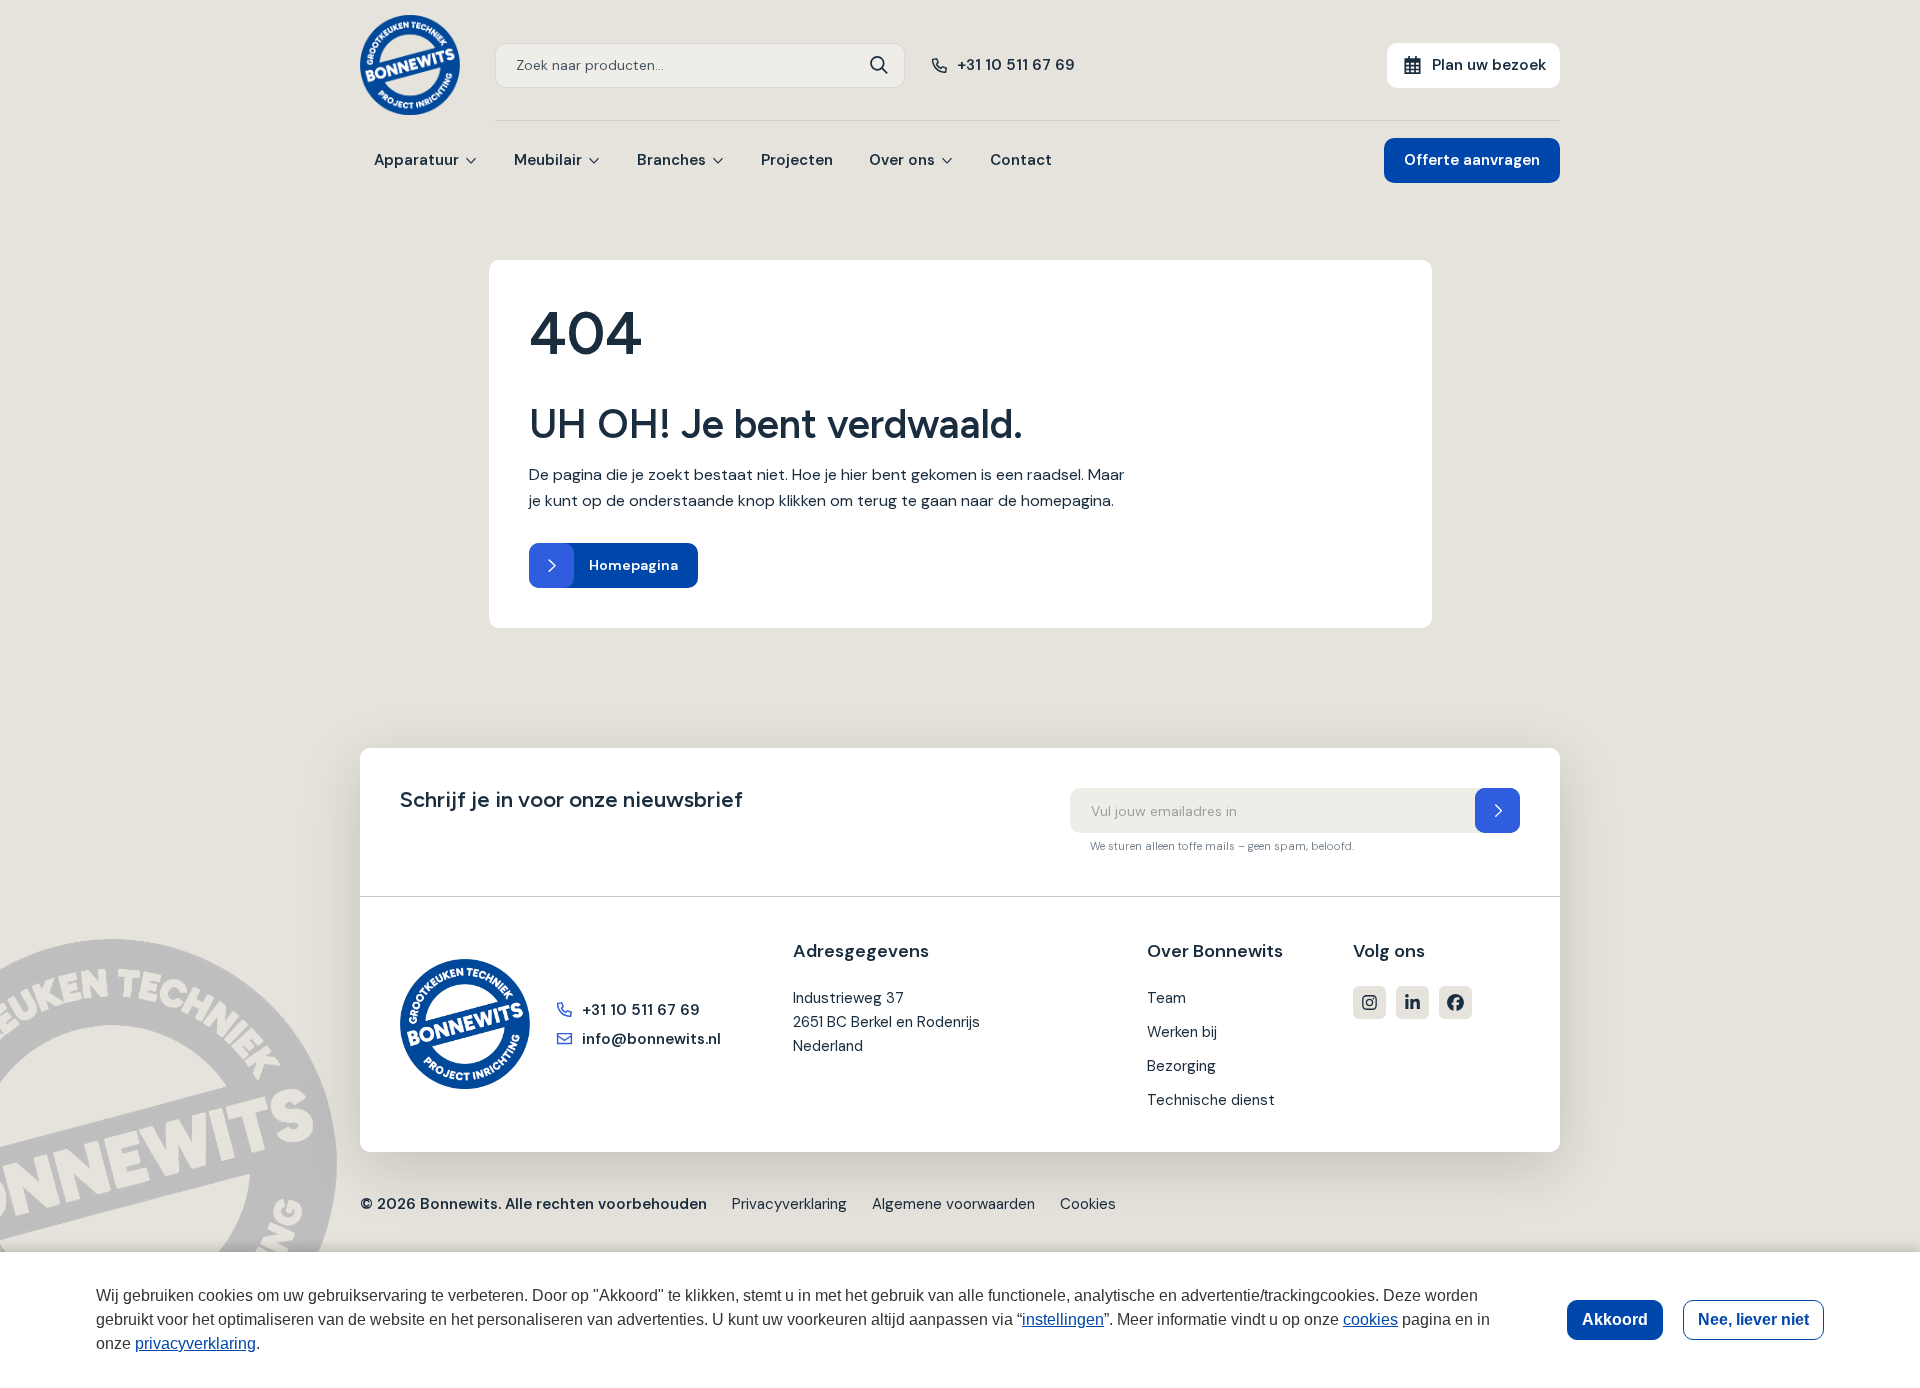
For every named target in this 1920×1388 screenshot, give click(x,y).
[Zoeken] (879, 65)
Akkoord (1615, 1319)
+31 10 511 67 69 (1016, 65)
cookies (1370, 1319)
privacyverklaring (195, 1343)
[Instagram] (1369, 1002)
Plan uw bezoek (1489, 65)
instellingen (1063, 1319)
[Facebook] (1455, 1002)
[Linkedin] (1412, 1002)
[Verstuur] (1497, 810)
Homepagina (633, 565)
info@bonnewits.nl (651, 1039)
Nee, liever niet (1753, 1319)
